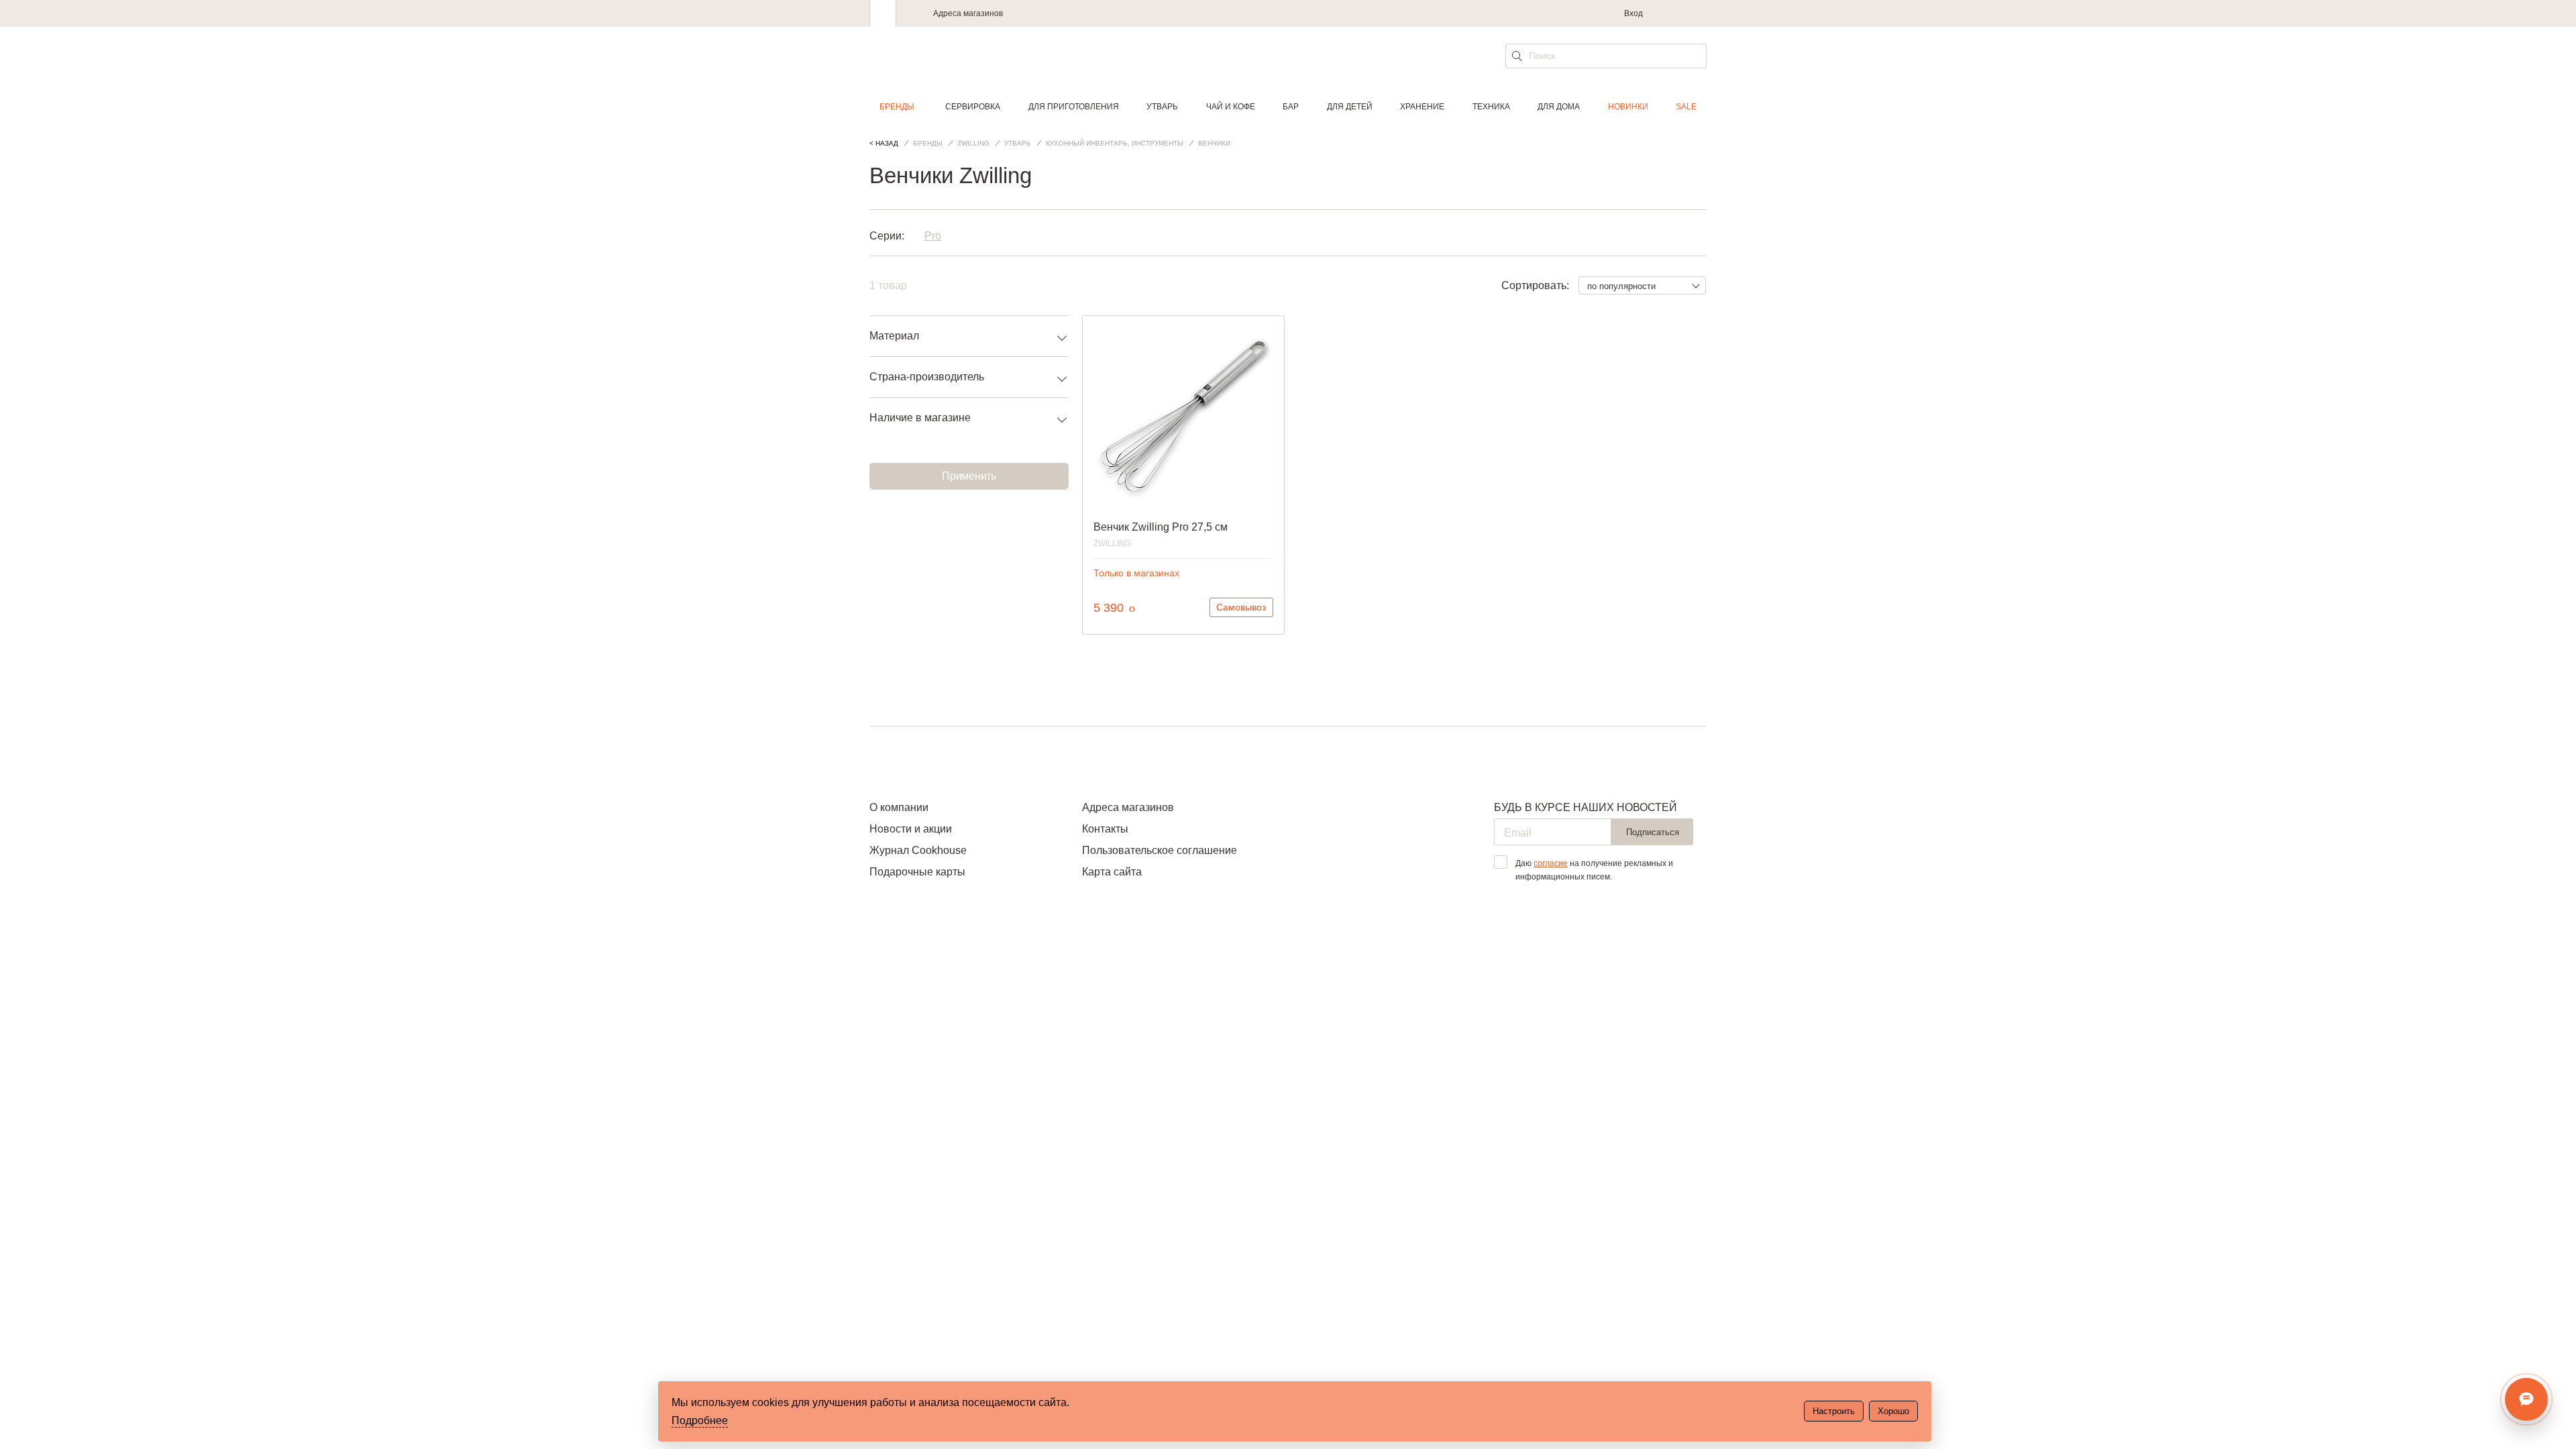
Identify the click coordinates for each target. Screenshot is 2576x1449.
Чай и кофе (1231, 107)
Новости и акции (911, 829)
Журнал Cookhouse (918, 850)
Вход (1633, 13)
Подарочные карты (917, 872)
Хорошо (1893, 1411)
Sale (1686, 107)
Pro (933, 236)
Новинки (1628, 107)
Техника (1491, 107)
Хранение (1422, 107)
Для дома (1559, 107)
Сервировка (973, 107)
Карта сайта (1112, 872)
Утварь (1162, 107)
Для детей (1350, 107)
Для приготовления (1074, 107)
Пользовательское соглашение (1160, 850)
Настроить (1834, 1411)
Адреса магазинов (968, 13)
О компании (899, 807)
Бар (1291, 107)
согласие (1551, 863)
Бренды (897, 107)
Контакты (1105, 829)
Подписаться (1653, 832)
